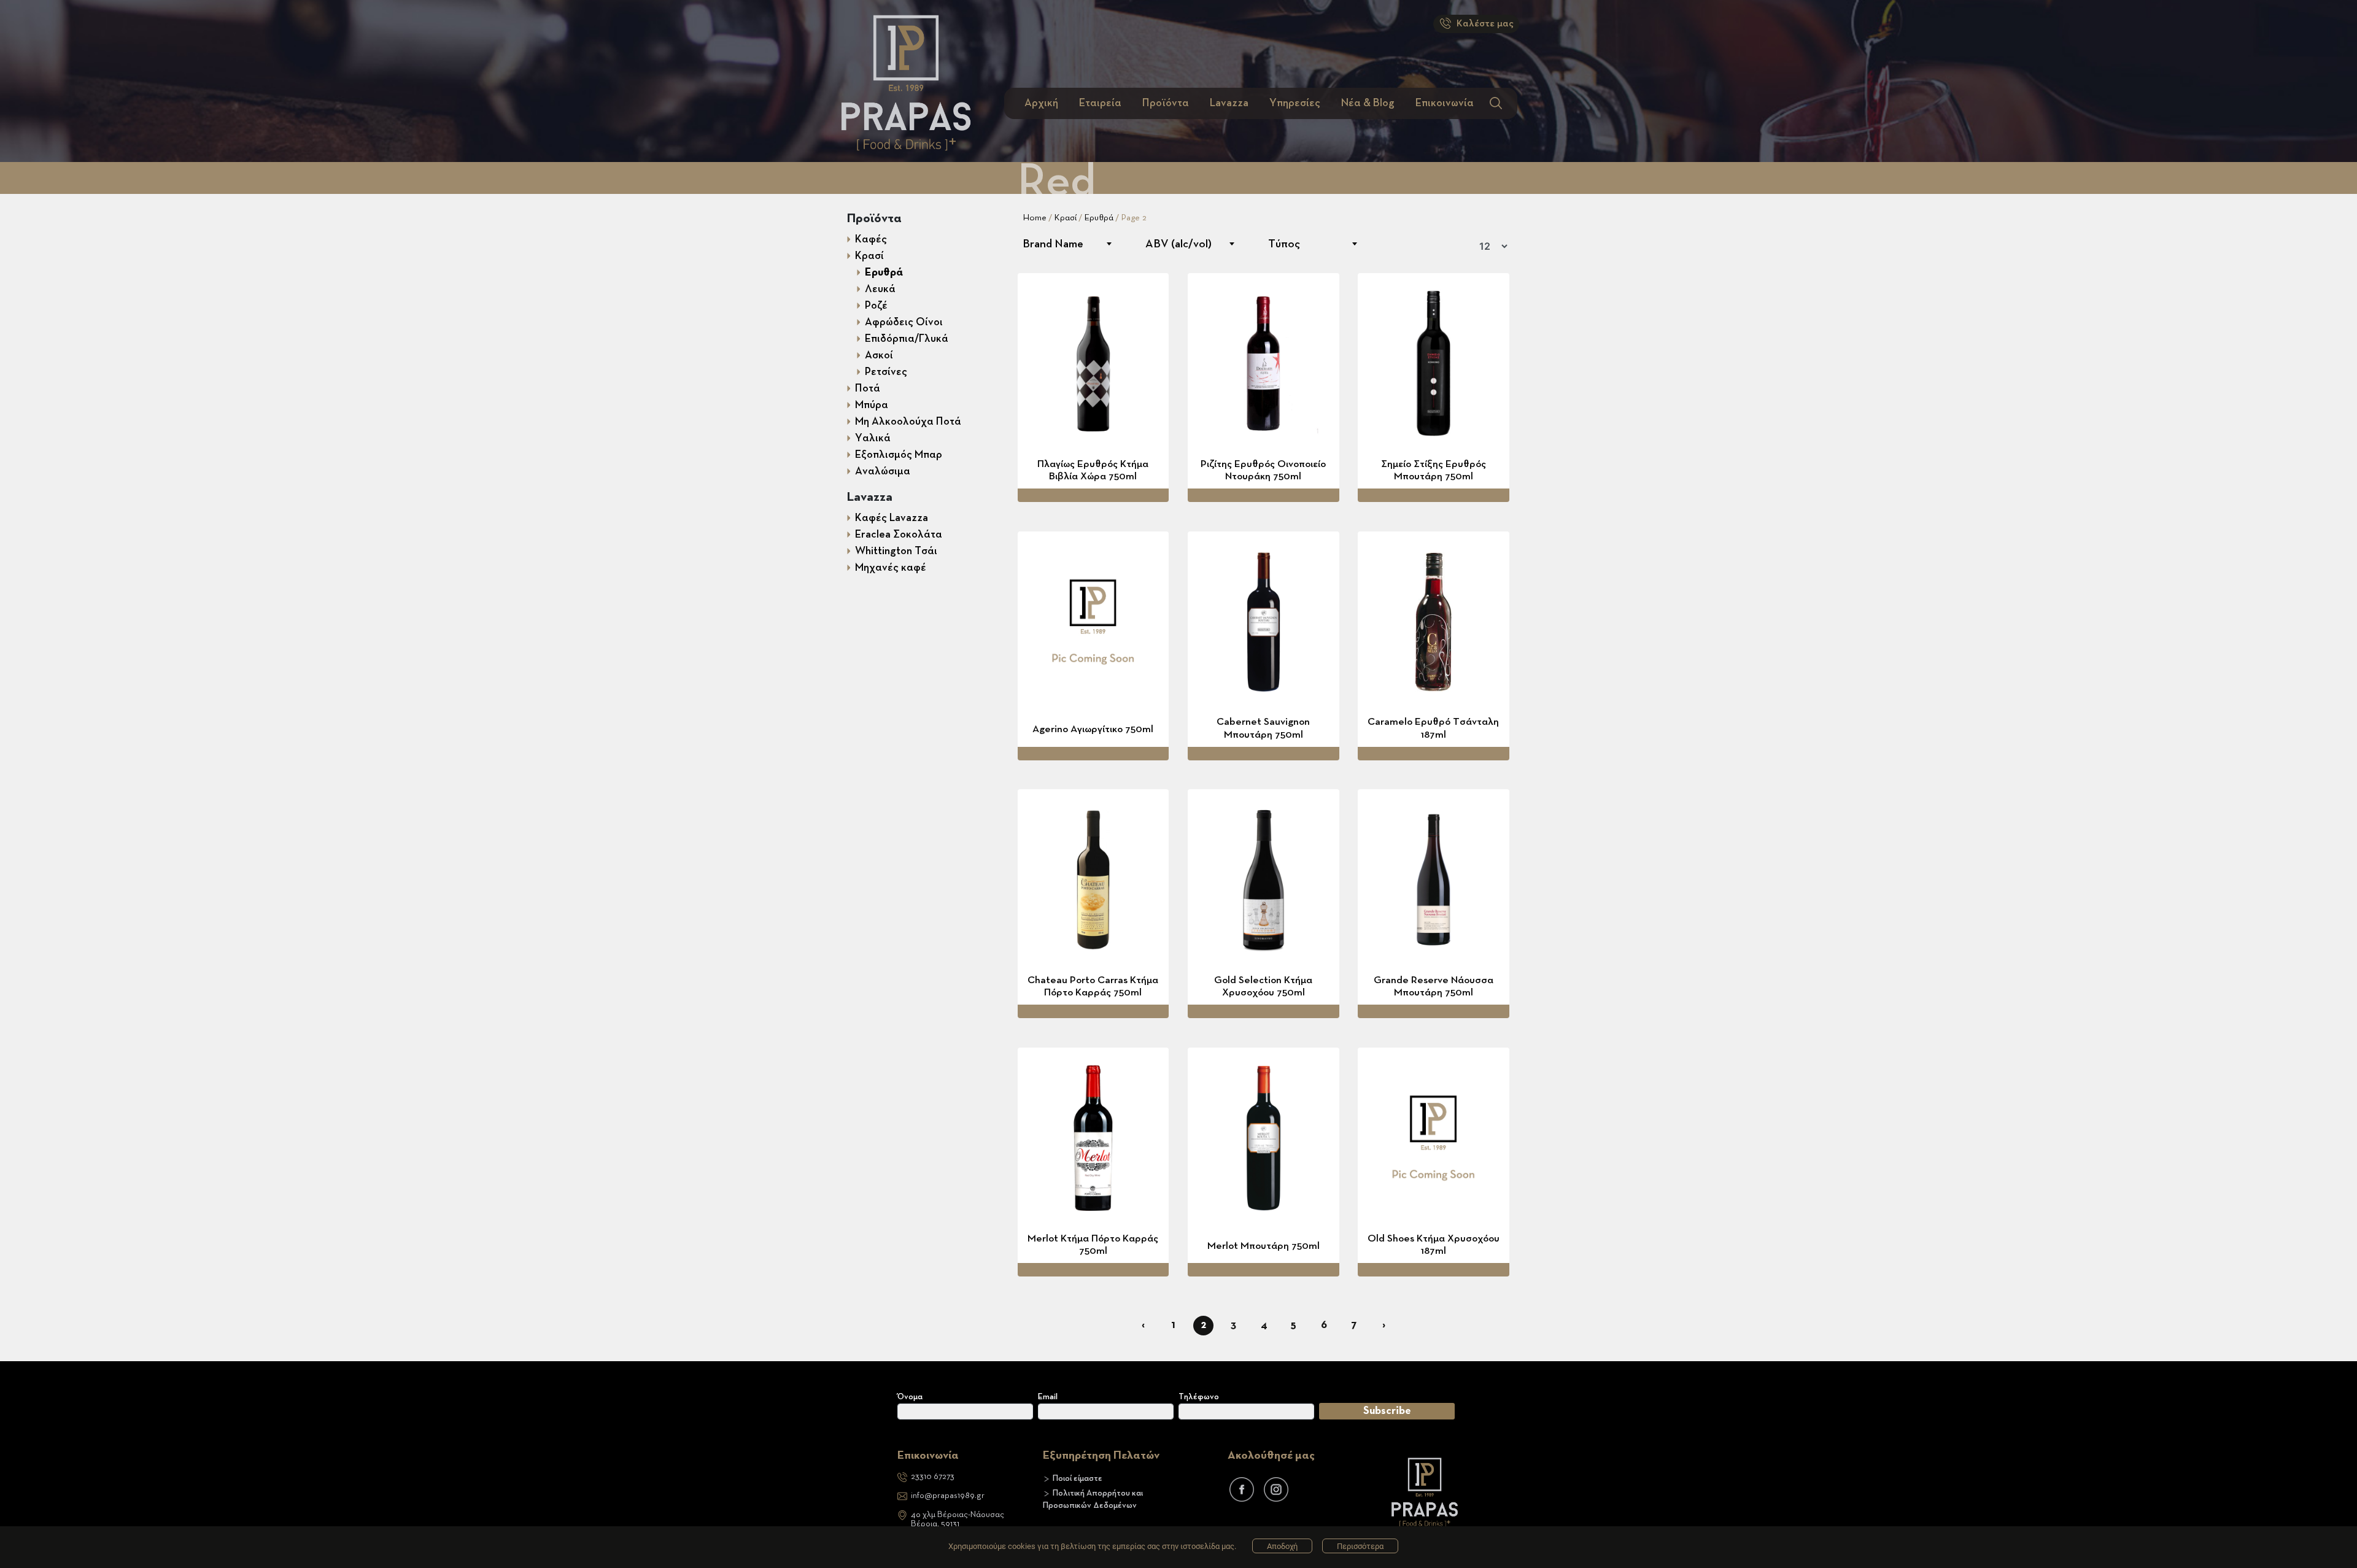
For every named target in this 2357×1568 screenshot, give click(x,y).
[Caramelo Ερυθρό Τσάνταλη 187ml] (1434, 622)
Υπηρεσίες (1295, 103)
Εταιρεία (1100, 103)
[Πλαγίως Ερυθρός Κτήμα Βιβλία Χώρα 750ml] (1093, 364)
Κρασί (869, 256)
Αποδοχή (1282, 1546)
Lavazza (1229, 103)
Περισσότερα (1360, 1546)
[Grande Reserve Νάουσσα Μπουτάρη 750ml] (1434, 880)
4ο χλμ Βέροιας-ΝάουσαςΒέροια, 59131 (958, 1519)
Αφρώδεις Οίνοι (904, 322)
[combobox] (1067, 244)
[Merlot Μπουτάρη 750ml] (1264, 1138)
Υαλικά (873, 438)
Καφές (871, 239)
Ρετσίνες (886, 372)
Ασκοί (879, 355)
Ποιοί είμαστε (1078, 1478)
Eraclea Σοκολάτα (899, 535)
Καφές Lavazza (892, 518)
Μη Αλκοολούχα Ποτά (908, 422)
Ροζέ (876, 306)
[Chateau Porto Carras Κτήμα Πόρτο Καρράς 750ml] (1093, 880)
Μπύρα (872, 405)
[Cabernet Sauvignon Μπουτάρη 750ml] (1264, 622)
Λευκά (880, 289)
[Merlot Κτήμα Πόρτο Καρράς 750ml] (1093, 1138)
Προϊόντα (1166, 103)
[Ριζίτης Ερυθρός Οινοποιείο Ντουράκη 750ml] (1264, 364)
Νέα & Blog (1368, 103)
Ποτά (868, 388)
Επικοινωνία (1445, 103)
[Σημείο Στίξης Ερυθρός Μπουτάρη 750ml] (1434, 364)
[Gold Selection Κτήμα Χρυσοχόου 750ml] (1264, 880)
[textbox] (1067, 244)
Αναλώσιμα (883, 471)
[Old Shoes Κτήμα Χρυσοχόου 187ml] (1434, 1138)
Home (1035, 218)
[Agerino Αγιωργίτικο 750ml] (1093, 622)
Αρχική (1041, 103)
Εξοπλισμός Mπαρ (899, 455)
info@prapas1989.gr (948, 1496)
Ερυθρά (884, 272)
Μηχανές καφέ (891, 568)
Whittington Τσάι (896, 551)
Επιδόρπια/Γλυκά (907, 339)
